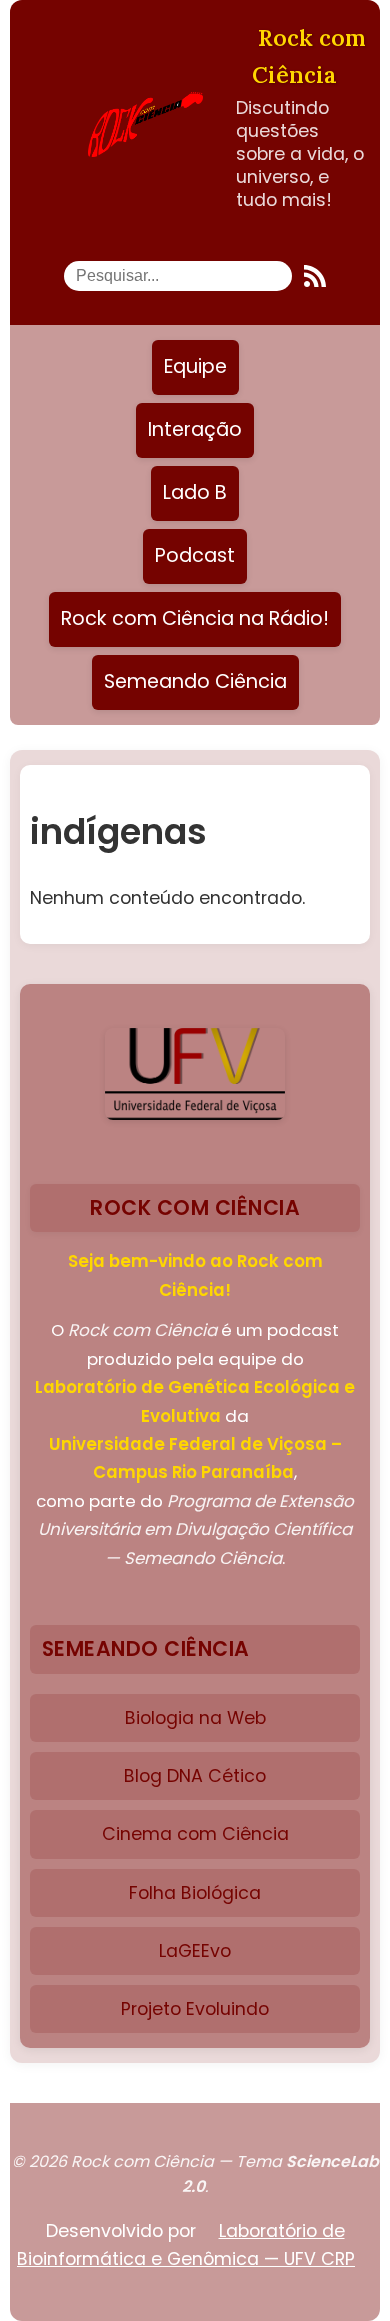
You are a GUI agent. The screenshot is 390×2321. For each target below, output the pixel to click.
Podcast (195, 555)
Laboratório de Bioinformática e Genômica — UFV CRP (186, 2245)
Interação (195, 429)
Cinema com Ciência (195, 1834)
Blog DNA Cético (195, 1776)
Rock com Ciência (309, 56)
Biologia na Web (195, 1718)
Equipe (195, 366)
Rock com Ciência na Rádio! (195, 618)
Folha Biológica (195, 1893)
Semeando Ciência (195, 681)
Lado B (195, 492)
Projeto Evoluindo (195, 2009)
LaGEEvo (195, 1951)
